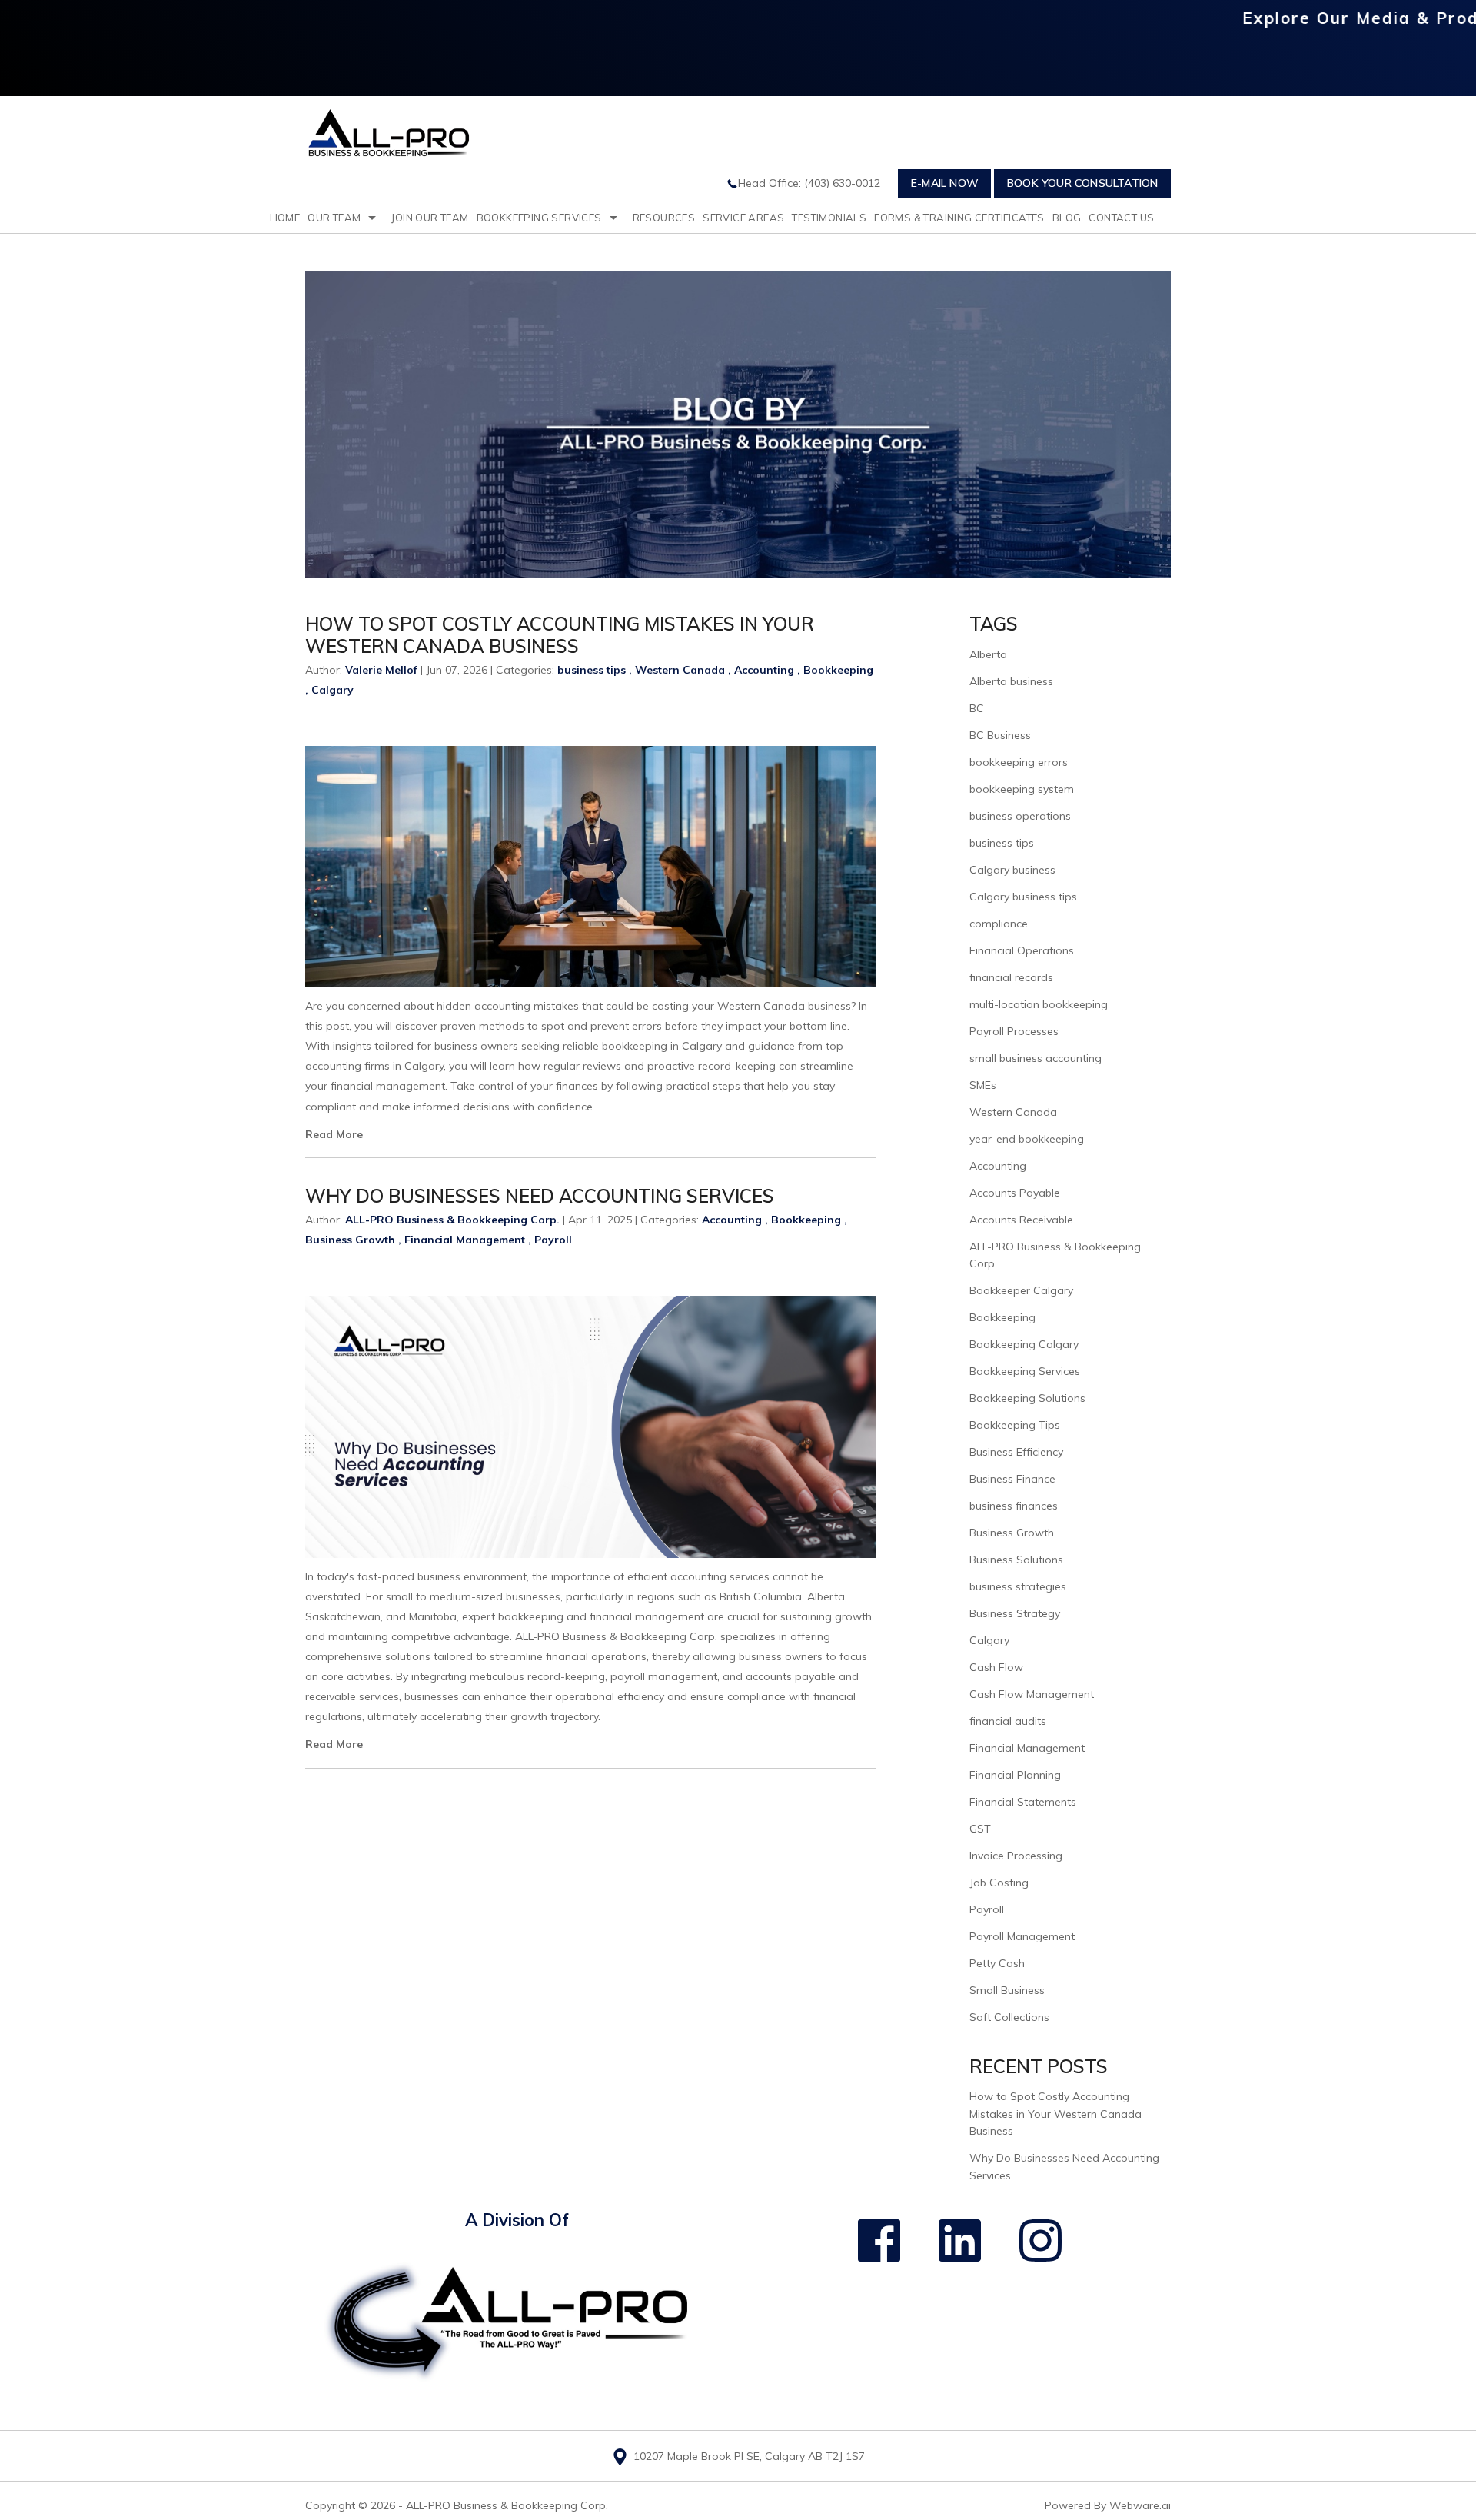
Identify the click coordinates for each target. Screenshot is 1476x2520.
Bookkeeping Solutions (1027, 1398)
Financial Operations (1022, 950)
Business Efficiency (1016, 1452)
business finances (1014, 1506)
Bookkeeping (838, 670)
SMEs (983, 1085)
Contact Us (1121, 218)
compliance (999, 924)
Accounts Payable (1015, 1193)
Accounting (764, 670)
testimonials (829, 218)
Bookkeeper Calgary (1021, 1290)
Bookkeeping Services (539, 218)
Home (285, 218)
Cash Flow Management (1032, 1694)
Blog (1067, 218)
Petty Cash (997, 1963)
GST (980, 1829)
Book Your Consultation (1082, 183)
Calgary (332, 690)
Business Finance (1012, 1479)
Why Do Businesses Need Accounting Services (540, 1196)
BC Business (1000, 735)
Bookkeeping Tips (1015, 1425)
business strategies (1018, 1586)
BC (977, 708)
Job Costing (999, 1883)
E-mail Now (945, 183)
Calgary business (1012, 870)
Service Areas (743, 218)
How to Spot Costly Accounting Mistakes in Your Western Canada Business (560, 635)
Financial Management (465, 1240)
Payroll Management (1022, 1936)
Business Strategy (1015, 1613)
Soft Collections (1009, 2017)
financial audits (1008, 1721)
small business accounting (1036, 1058)
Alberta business (1011, 681)
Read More (334, 1134)
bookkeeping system (1022, 789)
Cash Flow (996, 1667)
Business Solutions (1016, 1560)
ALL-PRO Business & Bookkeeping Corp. (507, 2505)
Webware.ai (1140, 2505)
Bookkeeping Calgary (1024, 1344)
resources (664, 218)
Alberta (988, 654)
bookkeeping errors (1019, 762)
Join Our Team (430, 218)
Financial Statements (1023, 1802)
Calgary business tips (1023, 897)
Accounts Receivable (1021, 1220)
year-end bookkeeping (1027, 1139)
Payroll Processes (1014, 1031)
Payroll (553, 1240)
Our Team (334, 218)
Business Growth (350, 1240)
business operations (1020, 816)
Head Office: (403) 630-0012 (809, 183)
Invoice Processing (1016, 1856)
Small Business (1007, 1990)
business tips (592, 670)
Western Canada (680, 670)
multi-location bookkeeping (1039, 1004)
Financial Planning (1015, 1775)
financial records (1011, 977)
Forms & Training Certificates (959, 218)
